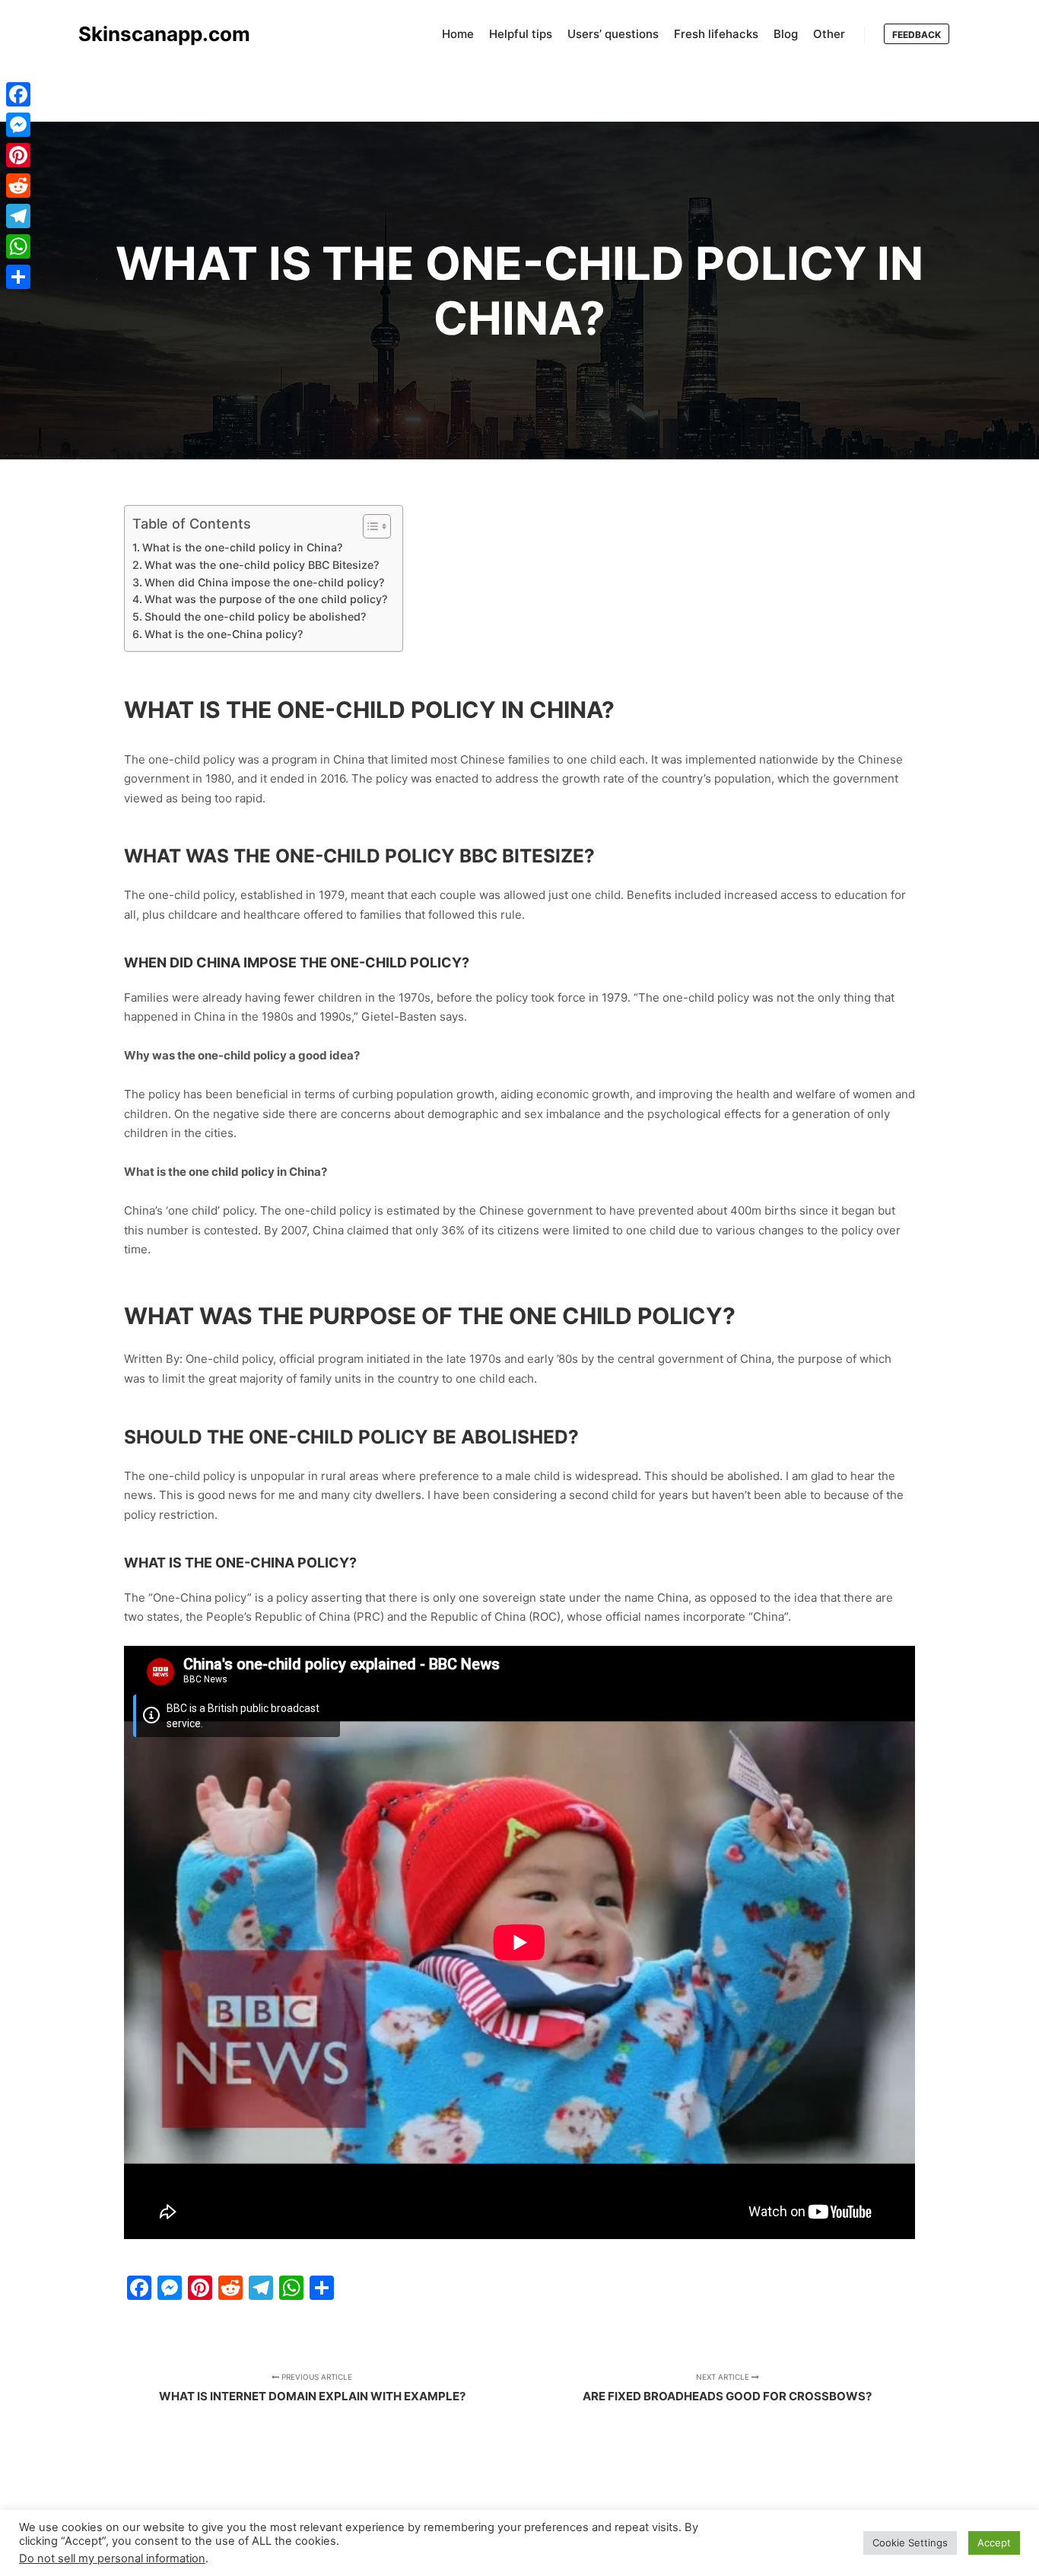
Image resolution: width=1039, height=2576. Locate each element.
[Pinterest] (18, 155)
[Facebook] (18, 94)
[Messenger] (18, 125)
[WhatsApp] (18, 246)
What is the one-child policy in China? (242, 547)
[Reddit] (18, 186)
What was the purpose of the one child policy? (266, 599)
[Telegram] (18, 216)
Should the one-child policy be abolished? (255, 616)
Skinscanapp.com (154, 34)
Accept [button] (994, 2543)
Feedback (917, 35)
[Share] (18, 277)
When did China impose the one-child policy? (264, 582)
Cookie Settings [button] (910, 2543)
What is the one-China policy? (224, 634)
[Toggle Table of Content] (369, 526)
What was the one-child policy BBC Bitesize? (262, 565)
